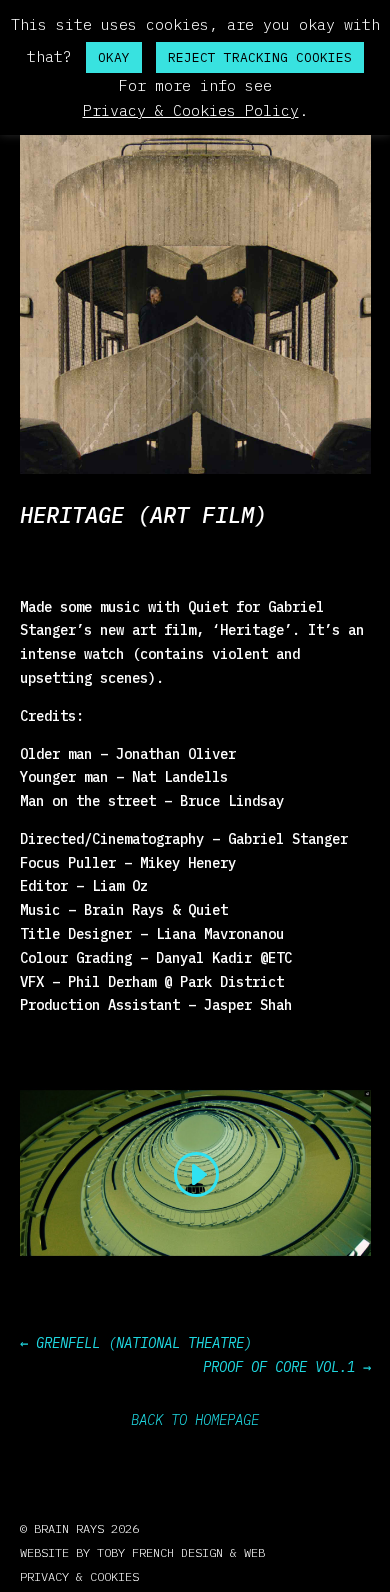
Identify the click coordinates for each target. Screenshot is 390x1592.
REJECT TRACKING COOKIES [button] (260, 57)
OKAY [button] (114, 57)
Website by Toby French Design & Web (142, 1552)
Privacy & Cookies (79, 1576)
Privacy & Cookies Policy (191, 110)
